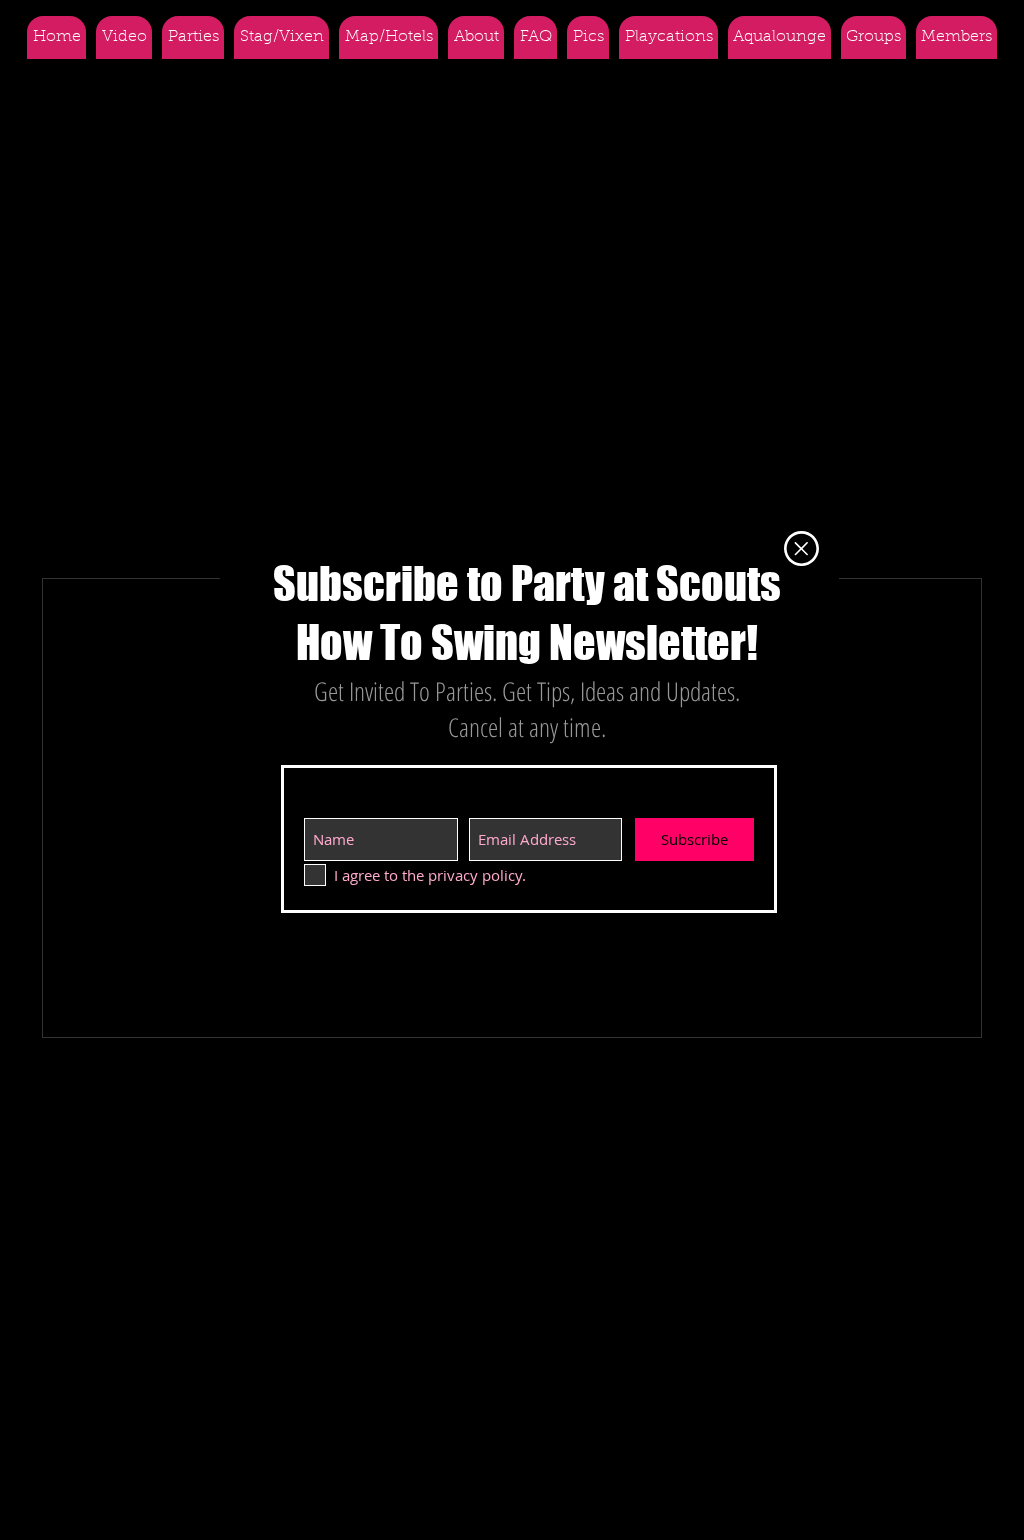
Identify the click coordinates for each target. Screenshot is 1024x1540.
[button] (801, 548)
